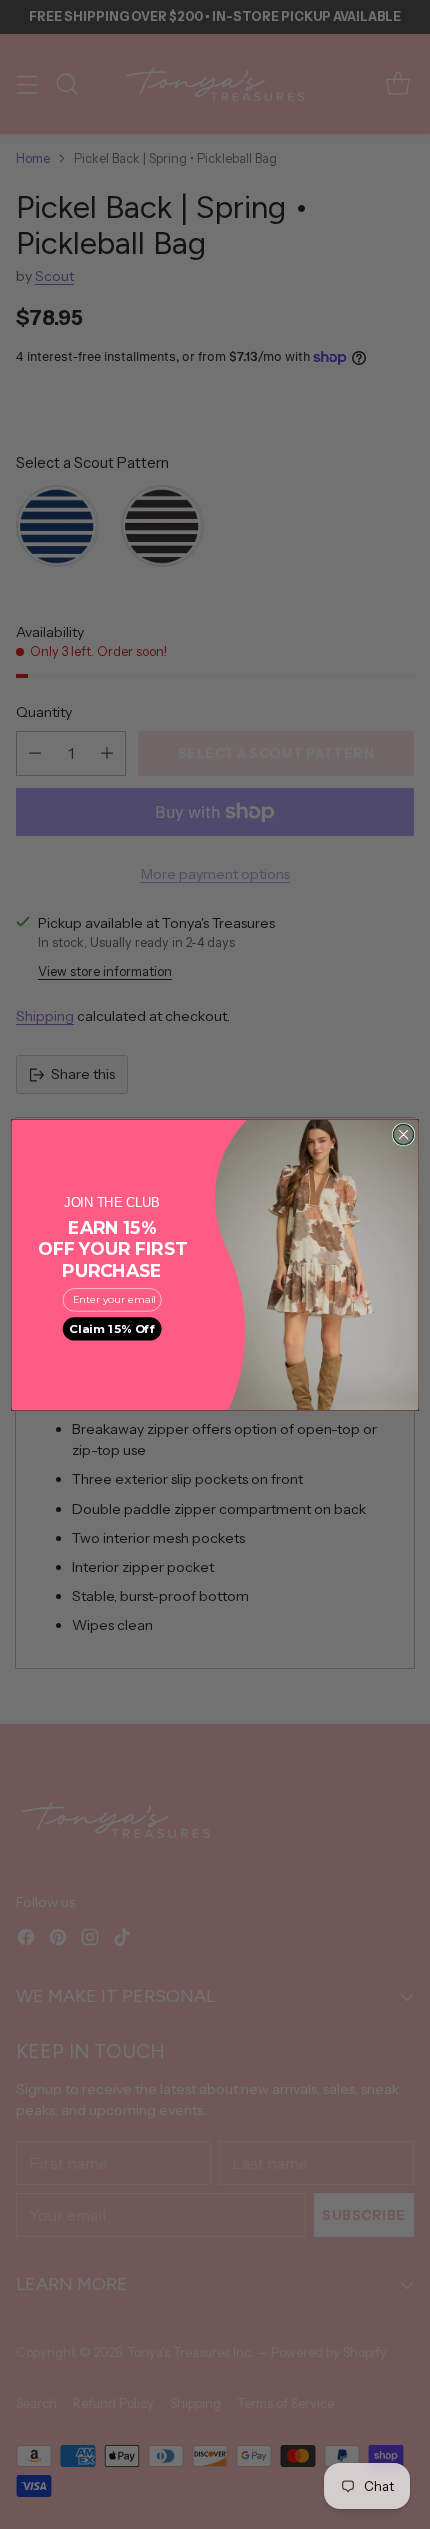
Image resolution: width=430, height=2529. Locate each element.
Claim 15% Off (111, 1328)
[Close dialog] (403, 1134)
